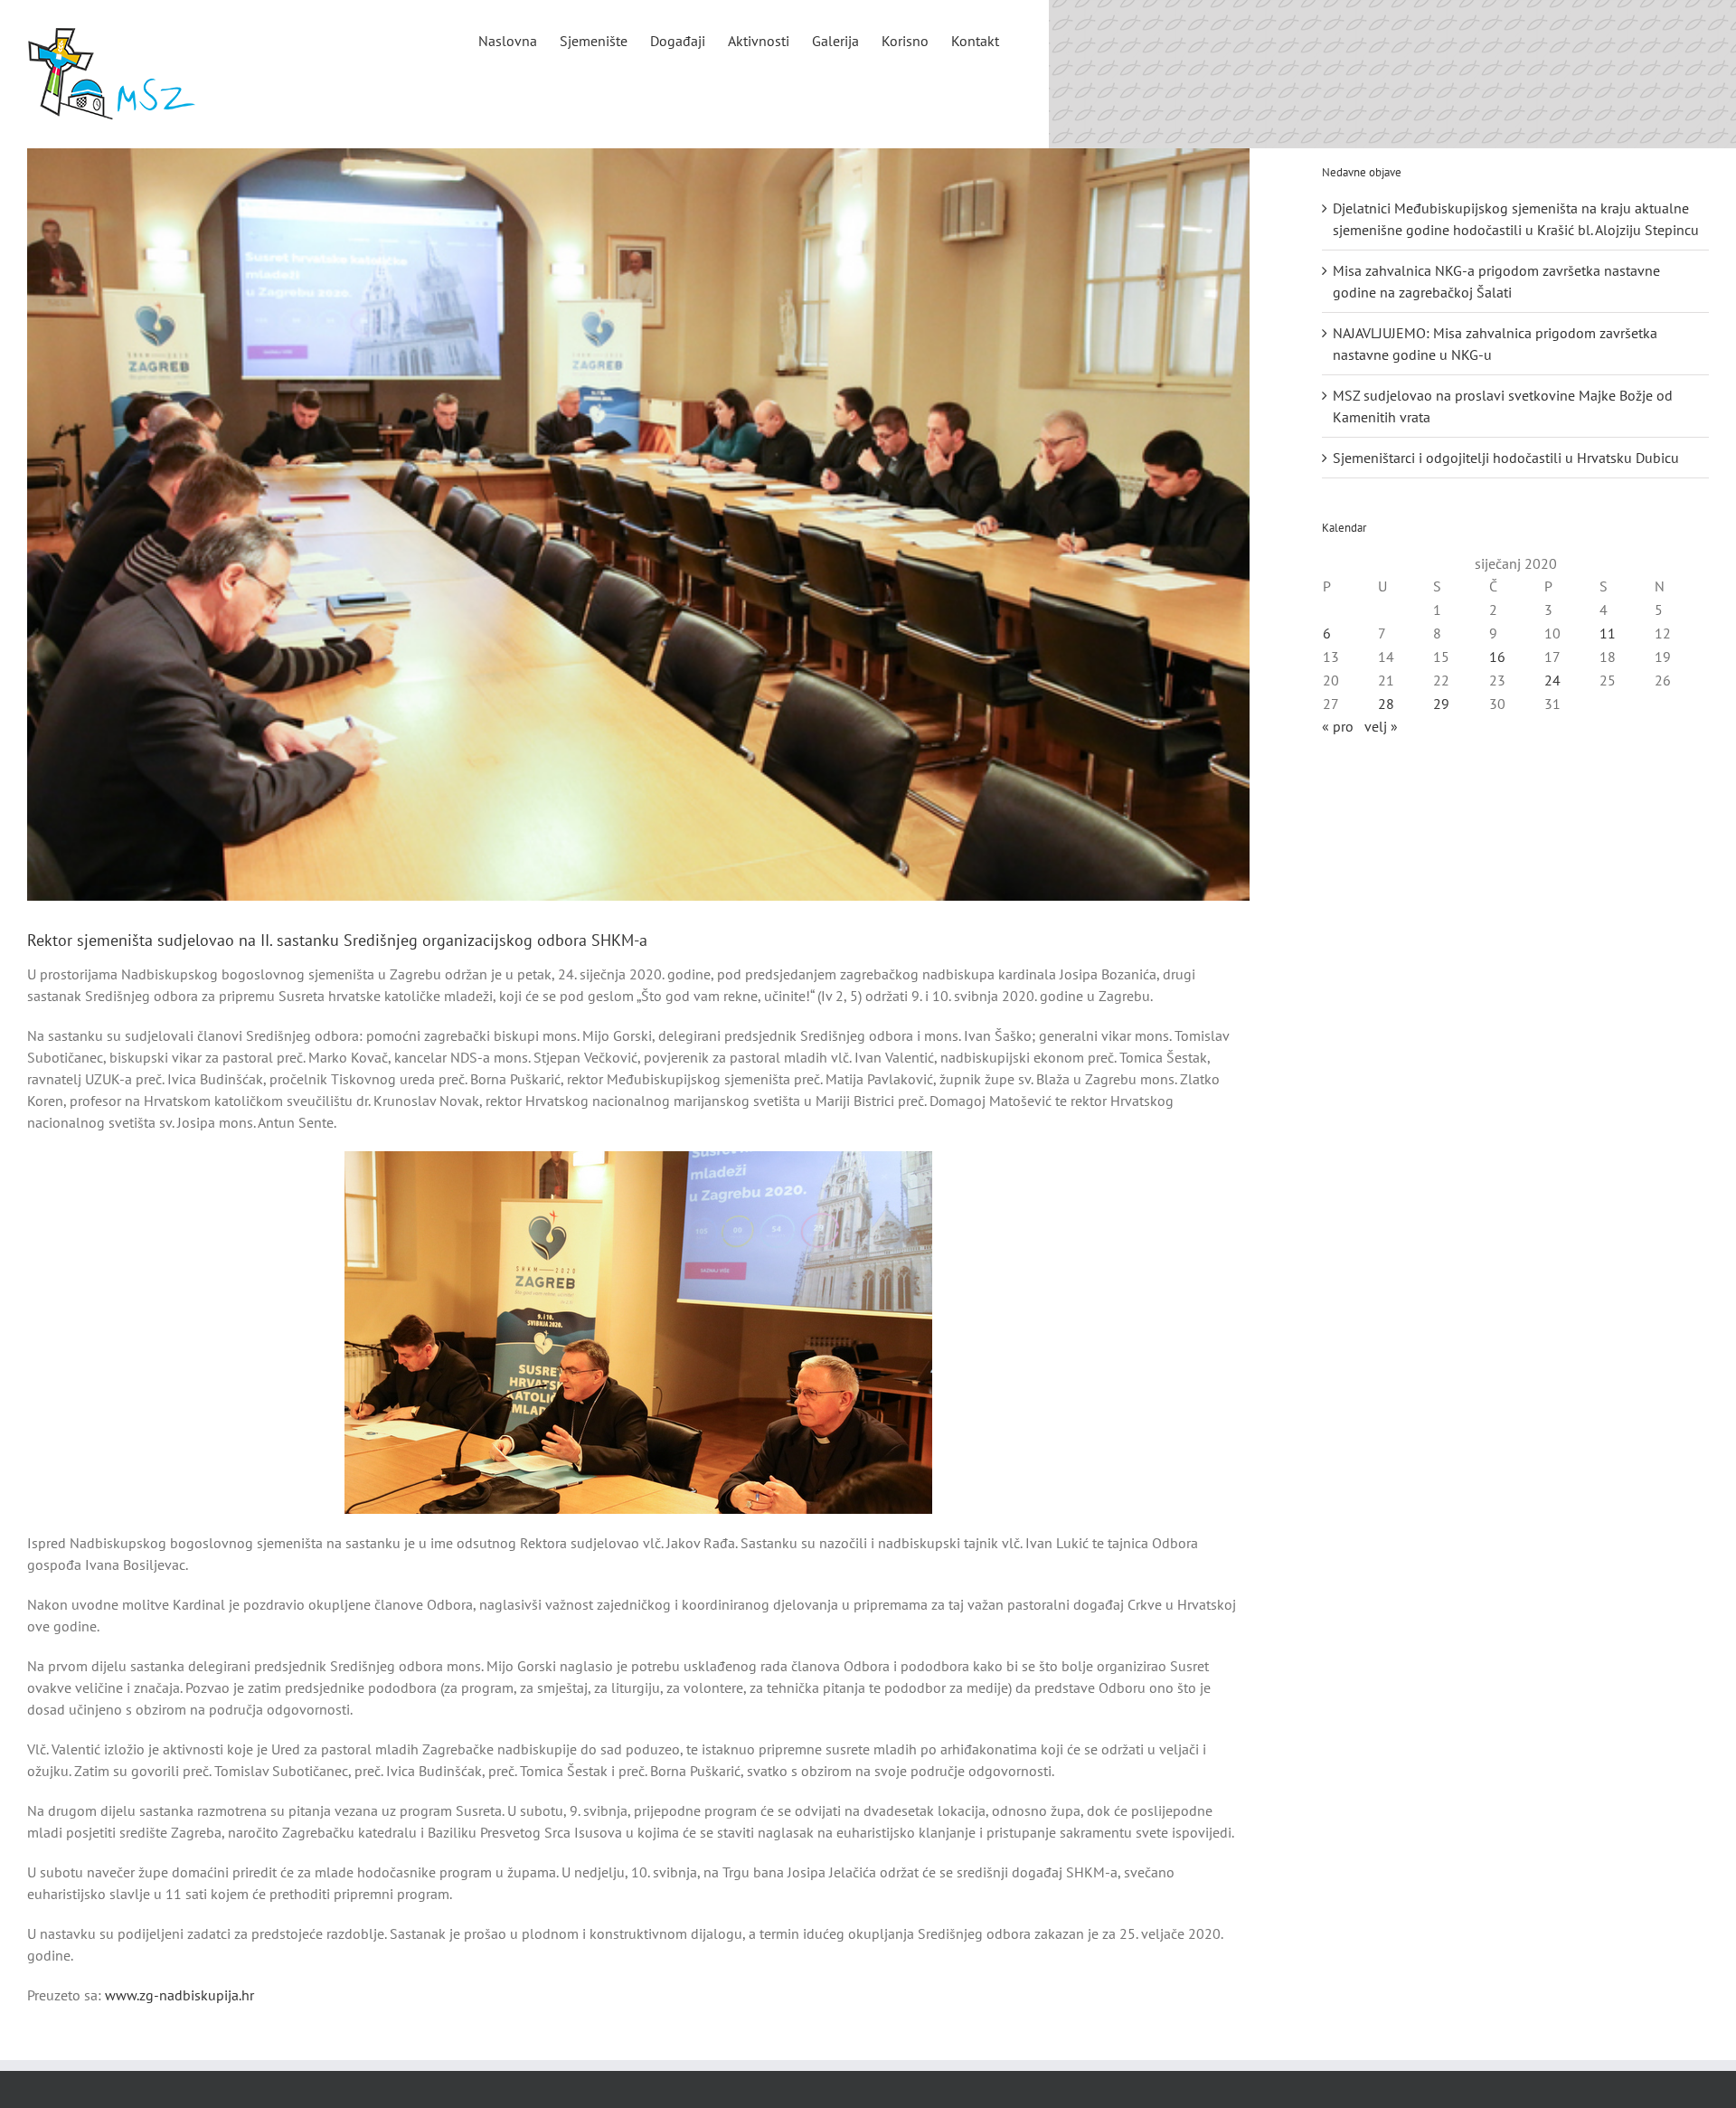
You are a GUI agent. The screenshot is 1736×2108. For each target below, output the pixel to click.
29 (1441, 704)
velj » (1381, 726)
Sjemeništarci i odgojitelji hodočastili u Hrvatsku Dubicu (1506, 458)
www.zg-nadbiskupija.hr (179, 1995)
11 (1608, 633)
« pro (1338, 726)
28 (1386, 704)
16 (1497, 657)
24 (1552, 680)
